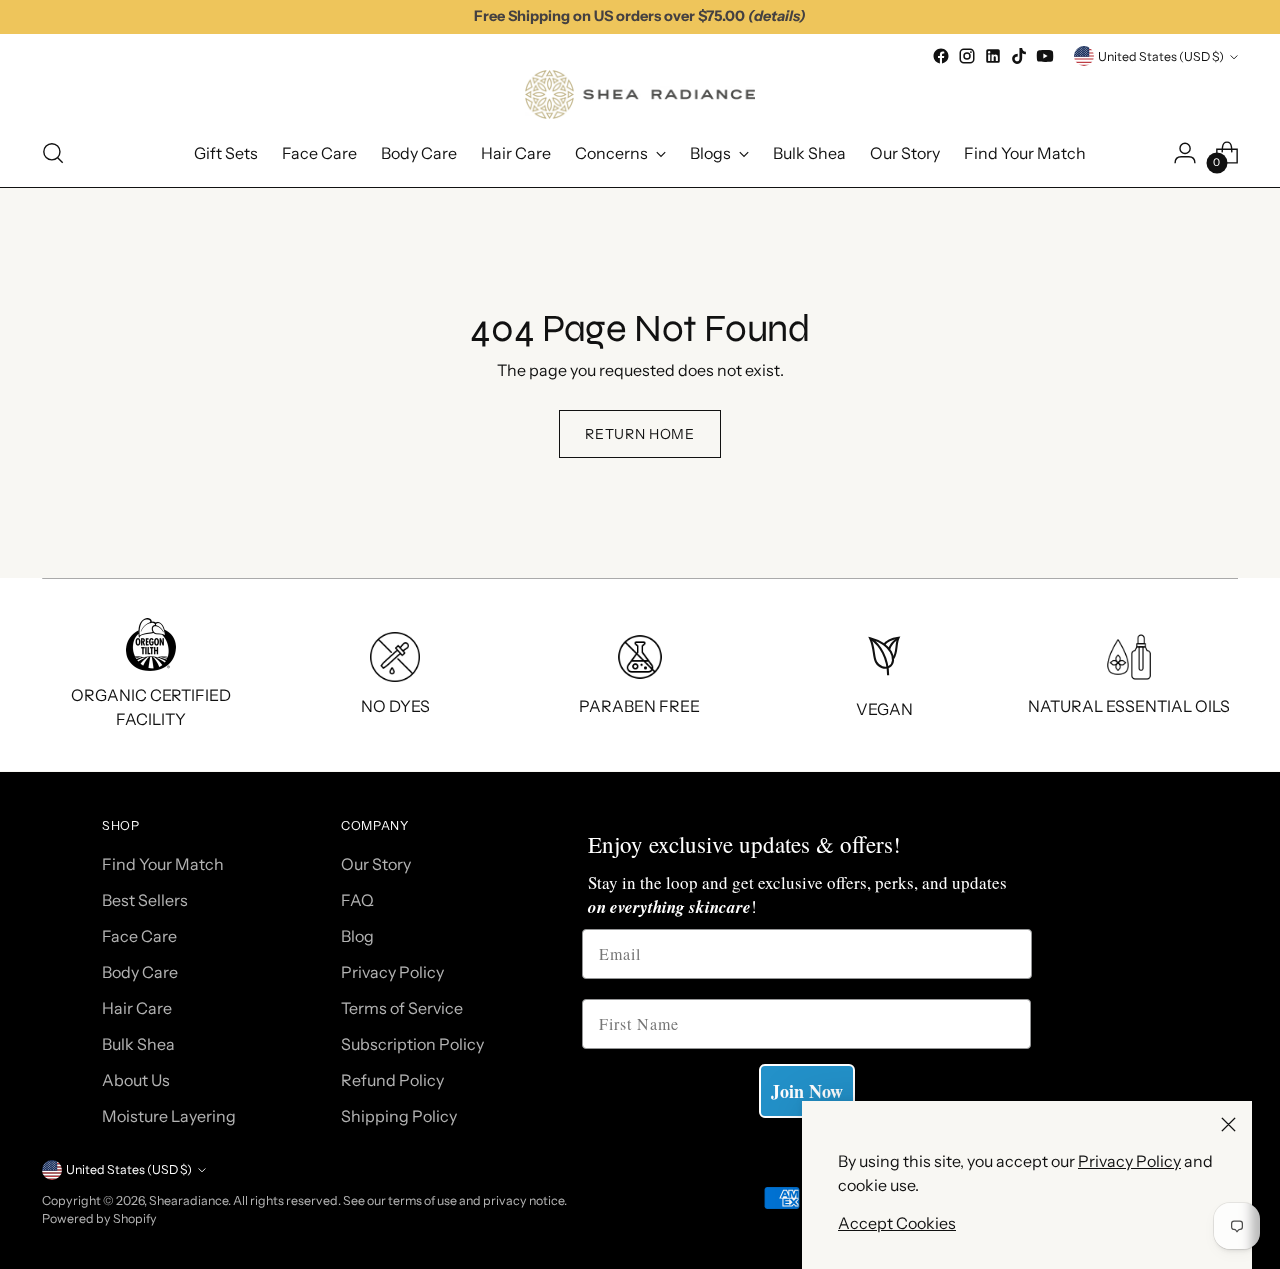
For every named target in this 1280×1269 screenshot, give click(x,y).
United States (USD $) (1161, 56)
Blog (357, 936)
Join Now (807, 1091)
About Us (136, 1080)
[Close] (1228, 1124)
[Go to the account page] (1185, 153)
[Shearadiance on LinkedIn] (993, 56)
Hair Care (137, 1008)
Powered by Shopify (99, 1218)
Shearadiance (188, 1200)
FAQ (357, 900)
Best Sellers (145, 900)
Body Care (140, 972)
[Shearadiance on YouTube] (1045, 56)
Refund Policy (392, 1080)
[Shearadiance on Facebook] (941, 56)
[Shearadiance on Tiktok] (1019, 56)
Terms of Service (402, 1008)
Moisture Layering (169, 1116)
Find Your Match (163, 864)
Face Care (139, 936)
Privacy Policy (1129, 1161)
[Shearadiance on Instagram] (967, 56)
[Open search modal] (53, 153)
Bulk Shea (138, 1044)
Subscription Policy (412, 1044)
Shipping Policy (399, 1116)
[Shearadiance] (640, 94)
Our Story (376, 864)
